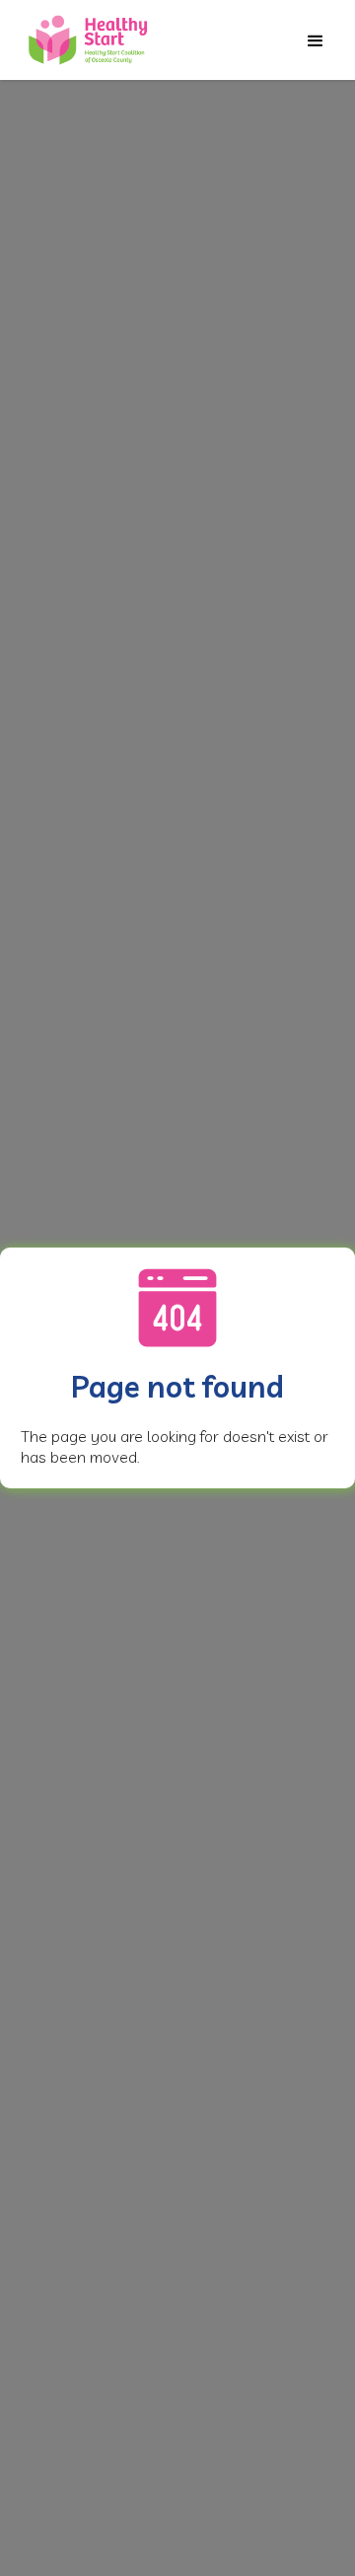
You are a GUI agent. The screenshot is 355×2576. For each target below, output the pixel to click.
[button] (316, 41)
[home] (89, 40)
